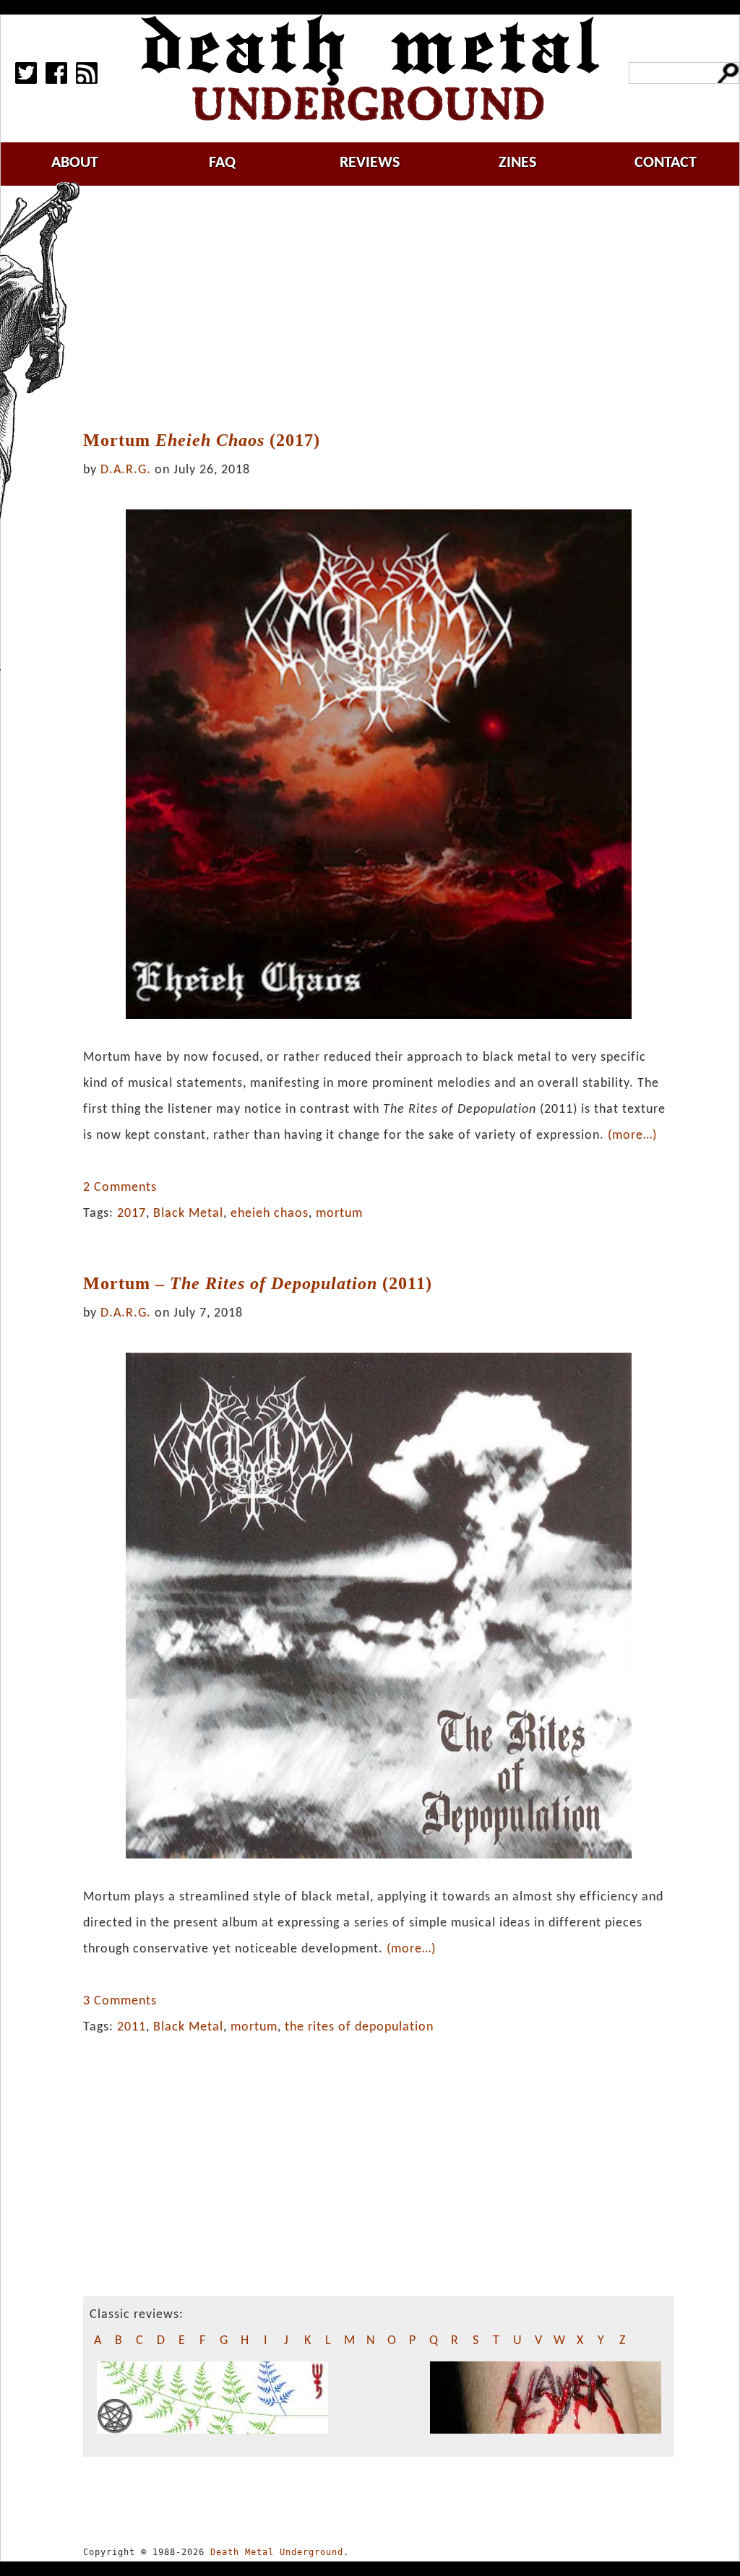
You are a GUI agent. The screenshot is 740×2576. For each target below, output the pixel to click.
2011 (132, 2027)
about (75, 163)
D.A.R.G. (126, 470)
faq (222, 163)
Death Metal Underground (277, 2552)
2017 (132, 1214)
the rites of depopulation (359, 2027)
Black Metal (188, 1214)
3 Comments (120, 2001)
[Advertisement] (387, 309)
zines (517, 163)
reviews (370, 163)
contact (666, 163)
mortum (339, 1214)
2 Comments (120, 1188)
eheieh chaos (270, 1214)
